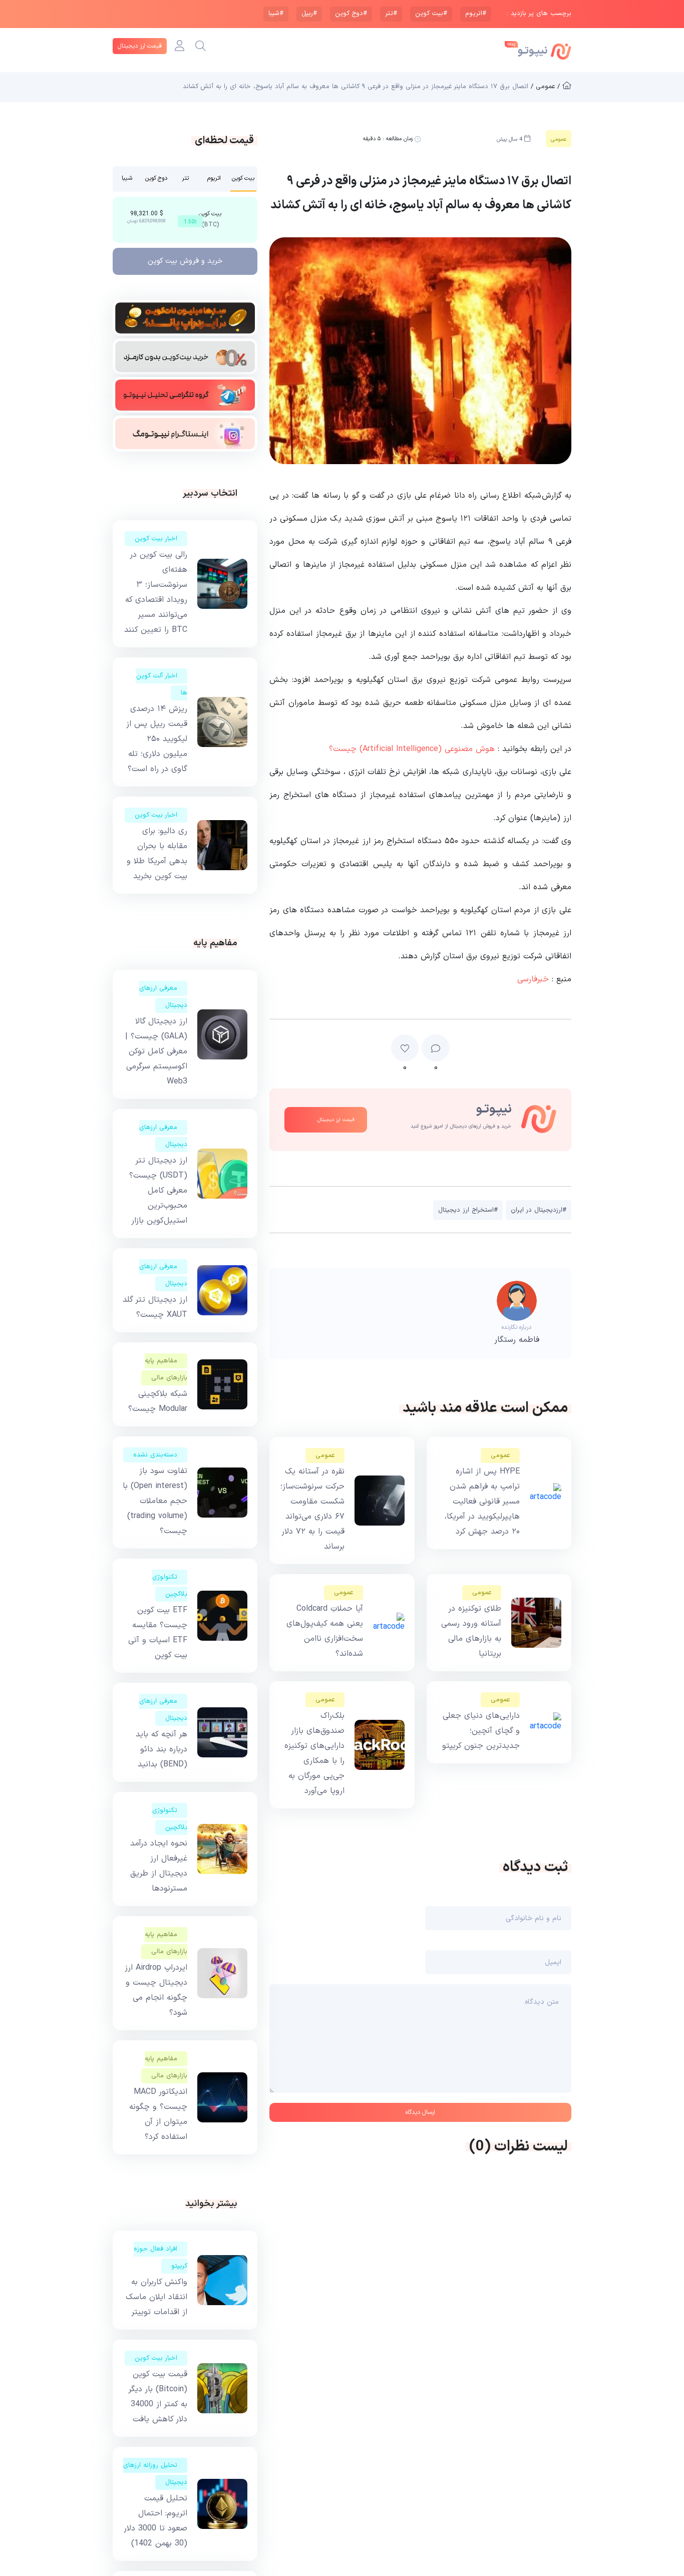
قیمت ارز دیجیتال (140, 46)
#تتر (391, 14)
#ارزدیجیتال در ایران (539, 1210)
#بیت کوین (431, 14)
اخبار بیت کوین (156, 539)
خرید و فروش (185, 261)
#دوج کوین (351, 14)
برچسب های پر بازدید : (539, 14)
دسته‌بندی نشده (155, 1455)
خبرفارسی (533, 979)
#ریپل (309, 14)
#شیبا (276, 14)
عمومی (500, 1455)
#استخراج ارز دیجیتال (468, 1210)
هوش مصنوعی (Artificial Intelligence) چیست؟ (412, 749)
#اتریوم (476, 14)
